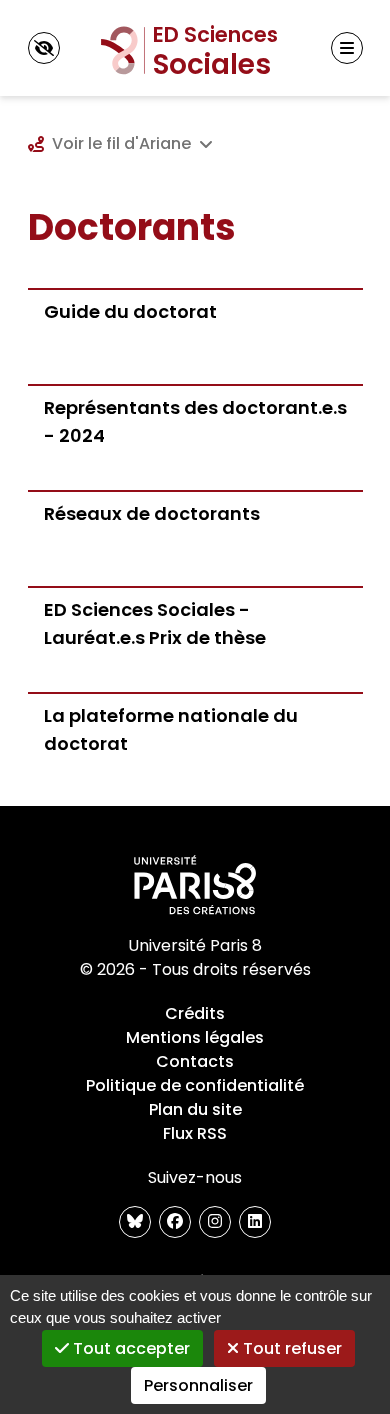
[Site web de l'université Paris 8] (195, 886)
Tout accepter (129, 1348)
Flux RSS (195, 1133)
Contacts (195, 1061)
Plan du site (195, 1109)
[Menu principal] (347, 48)
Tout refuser (290, 1348)
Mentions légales (195, 1037)
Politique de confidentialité (195, 1085)
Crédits (195, 1013)
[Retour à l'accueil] (194, 48)
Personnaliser (198, 1385)
